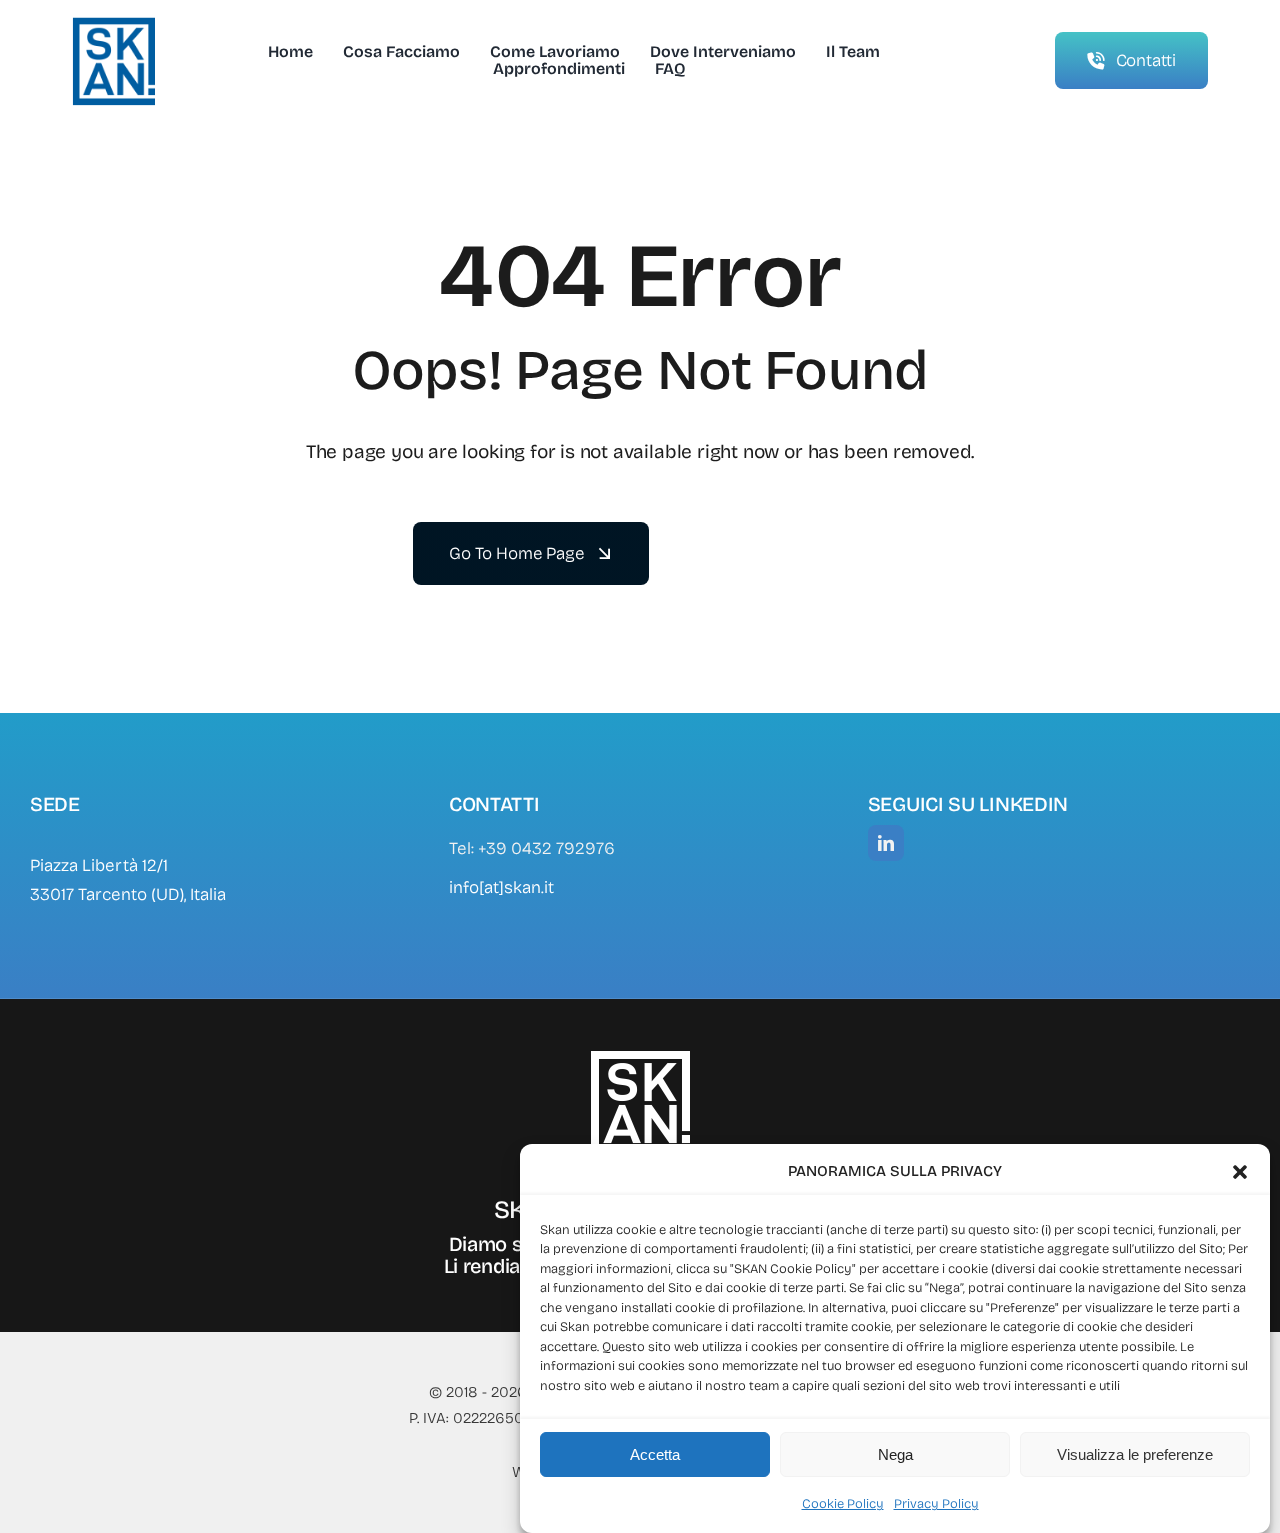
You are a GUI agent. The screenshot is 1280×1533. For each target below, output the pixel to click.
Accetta (655, 1454)
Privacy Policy (936, 1504)
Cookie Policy (843, 1504)
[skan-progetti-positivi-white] (640, 1058)
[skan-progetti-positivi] (113, 25)
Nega (895, 1454)
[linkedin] (886, 843)
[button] (1240, 1172)
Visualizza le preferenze (1135, 1454)
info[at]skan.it (501, 887)
